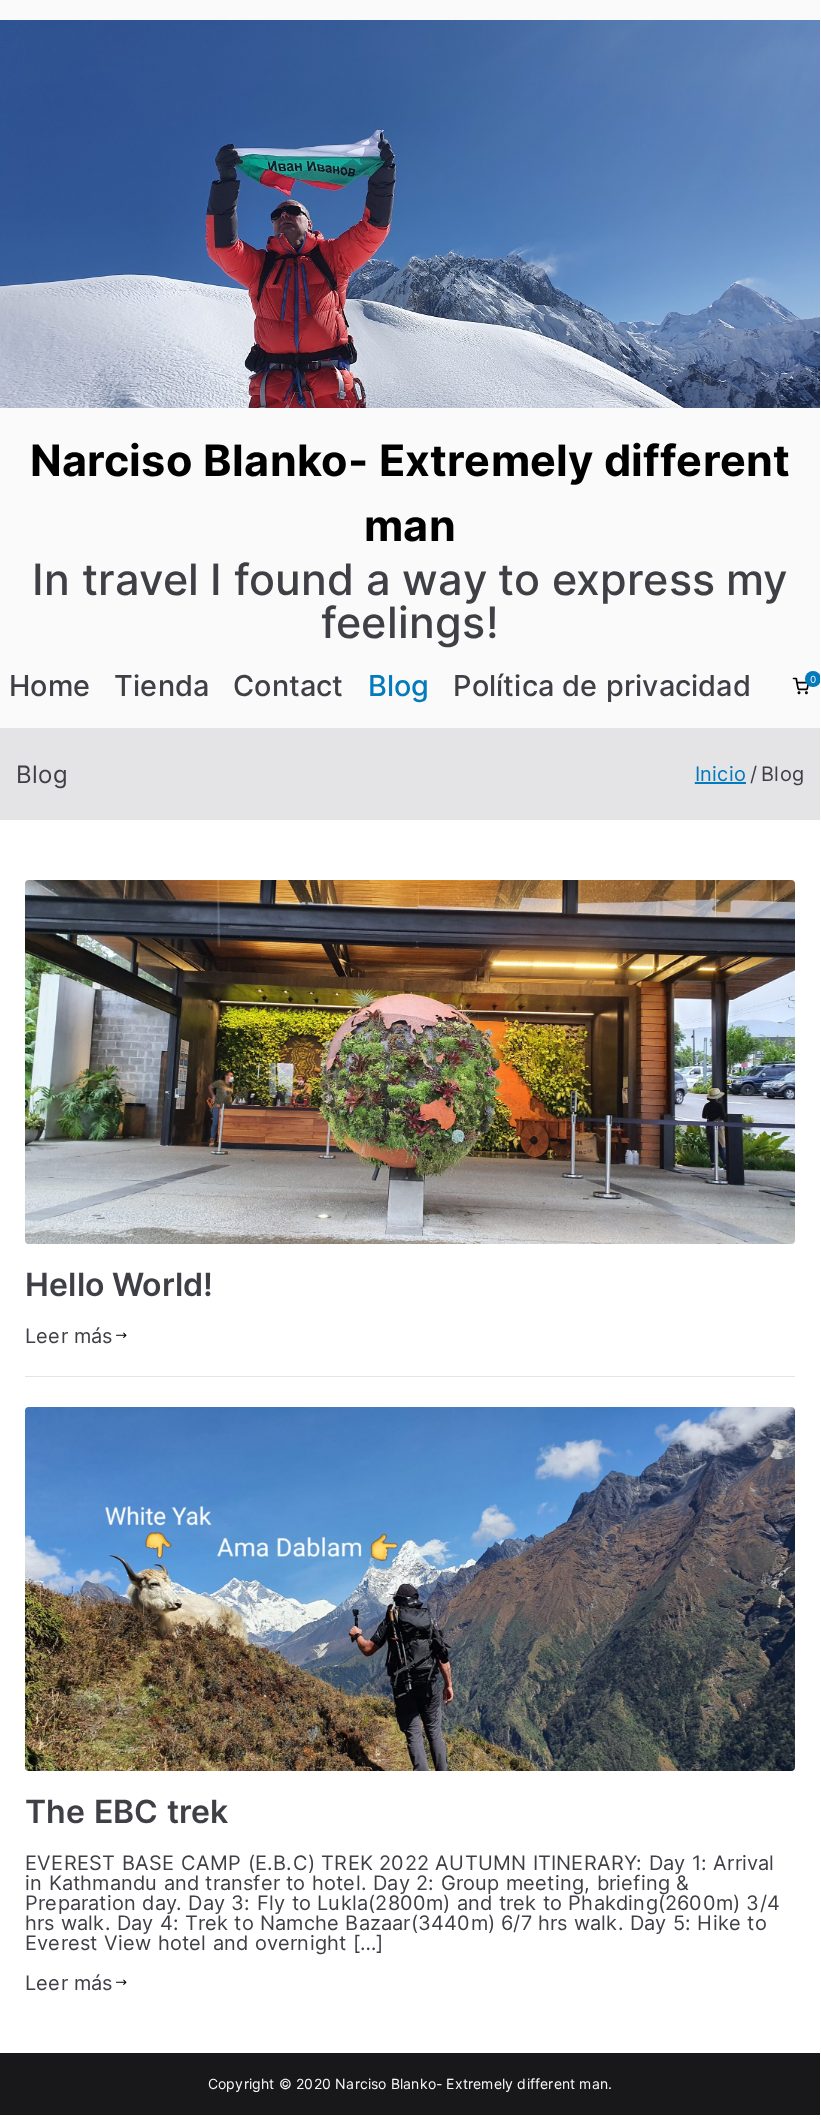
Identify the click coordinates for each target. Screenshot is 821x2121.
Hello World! (119, 1284)
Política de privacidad (601, 685)
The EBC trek (126, 1811)
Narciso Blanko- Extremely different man (471, 2083)
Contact (288, 685)
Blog (399, 685)
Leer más (69, 1336)
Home (49, 685)
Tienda (161, 685)
